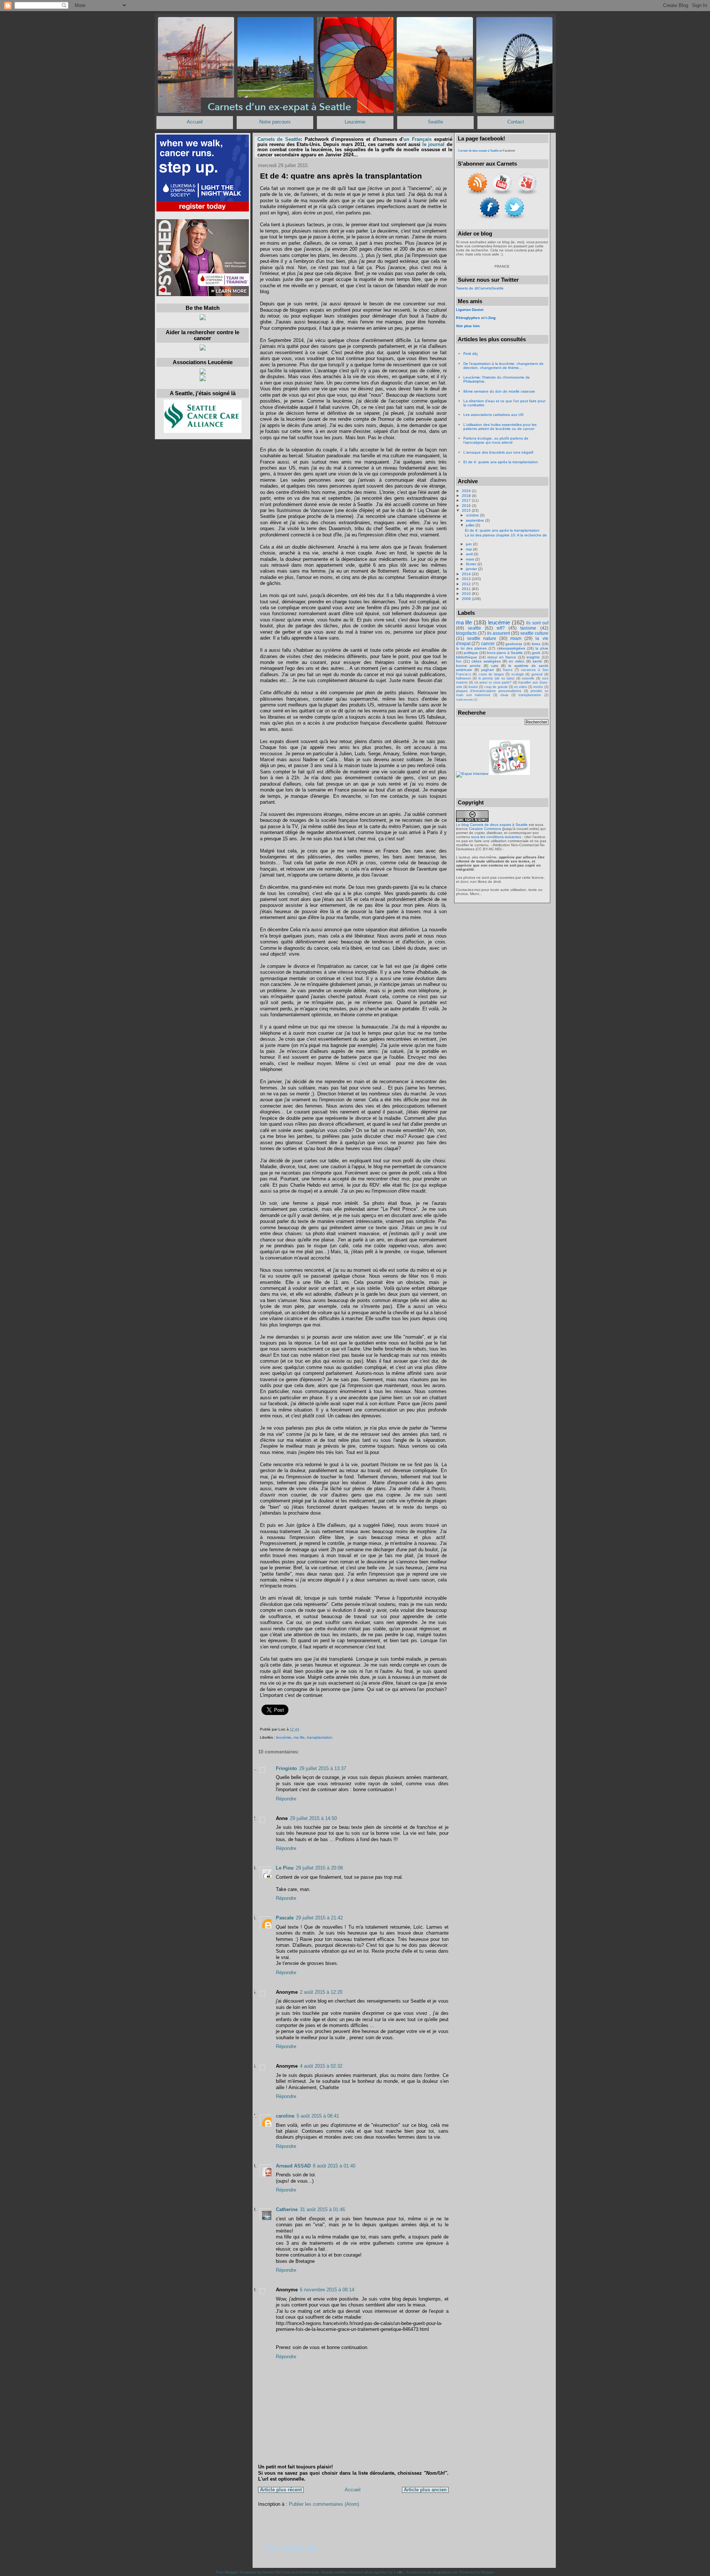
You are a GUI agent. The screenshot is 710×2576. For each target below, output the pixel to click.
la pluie (542, 648)
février (472, 564)
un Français (417, 139)
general (537, 674)
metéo (538, 687)
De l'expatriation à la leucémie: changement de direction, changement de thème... (503, 366)
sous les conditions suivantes (496, 837)
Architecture (309, 2572)
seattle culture (534, 633)
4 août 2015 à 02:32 (321, 2066)
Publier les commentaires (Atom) (324, 2504)
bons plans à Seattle (505, 653)
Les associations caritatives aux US (493, 415)
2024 (467, 491)
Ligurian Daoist (470, 310)
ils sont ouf (537, 623)
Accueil (195, 122)
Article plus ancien (425, 2490)
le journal (433, 145)
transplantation (320, 1737)
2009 (467, 599)
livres (536, 644)
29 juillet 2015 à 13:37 (323, 1769)
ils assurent (498, 633)
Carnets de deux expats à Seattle (478, 151)
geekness (514, 644)
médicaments (464, 700)
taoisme (528, 628)
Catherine (287, 2210)
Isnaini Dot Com (276, 2572)
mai (469, 549)
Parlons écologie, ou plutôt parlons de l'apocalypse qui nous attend (496, 440)
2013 (467, 579)
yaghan (488, 670)
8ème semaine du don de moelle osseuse (499, 391)
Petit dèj (470, 354)
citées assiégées (486, 661)
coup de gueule (496, 687)
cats (495, 666)
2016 (467, 506)
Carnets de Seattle (279, 139)
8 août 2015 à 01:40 (334, 2166)
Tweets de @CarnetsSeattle (480, 288)
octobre (473, 515)
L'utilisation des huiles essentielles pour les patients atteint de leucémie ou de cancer (500, 427)
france (508, 670)
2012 (467, 584)
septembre (476, 520)
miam (516, 638)
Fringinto (286, 1769)
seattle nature (482, 638)
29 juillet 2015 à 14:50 (313, 1819)
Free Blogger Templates (236, 2572)
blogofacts (466, 633)
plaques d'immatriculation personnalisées (489, 691)
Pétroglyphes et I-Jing (476, 318)
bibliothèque (466, 657)
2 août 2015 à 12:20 (321, 1992)
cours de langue (491, 674)
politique (471, 653)
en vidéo (517, 661)
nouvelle (528, 678)
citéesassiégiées (511, 648)
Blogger (488, 2572)
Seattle (435, 122)
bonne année (469, 666)
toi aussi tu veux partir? (493, 682)
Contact (516, 122)
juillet (471, 525)
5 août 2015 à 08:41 (318, 2116)
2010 (467, 594)
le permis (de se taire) (496, 678)
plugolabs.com (445, 2572)
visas (504, 695)
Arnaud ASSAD (293, 2166)
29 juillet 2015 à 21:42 (319, 1918)
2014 (467, 574)
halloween (464, 678)
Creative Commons (485, 829)
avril (470, 554)
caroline (285, 2116)
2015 (467, 510)
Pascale (285, 1918)
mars (471, 559)
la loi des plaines (471, 648)
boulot (473, 687)
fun (459, 661)
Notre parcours (275, 122)
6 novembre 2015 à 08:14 (327, 2290)
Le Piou (285, 1868)
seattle (474, 628)
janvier (472, 569)
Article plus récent (281, 2490)
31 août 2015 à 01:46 (322, 2210)
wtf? (501, 628)
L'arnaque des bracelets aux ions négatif (498, 452)
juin (469, 544)
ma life (299, 1737)
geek (536, 653)
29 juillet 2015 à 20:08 (319, 1868)
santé (537, 661)
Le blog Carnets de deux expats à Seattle (492, 825)
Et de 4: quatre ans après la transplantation (341, 176)
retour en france (502, 657)
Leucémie (355, 122)
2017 (467, 500)
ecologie (518, 674)
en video (520, 687)
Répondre (286, 1799)
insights (533, 657)
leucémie (284, 1737)
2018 (467, 496)
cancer (488, 644)
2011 (467, 589)
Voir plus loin (468, 326)
